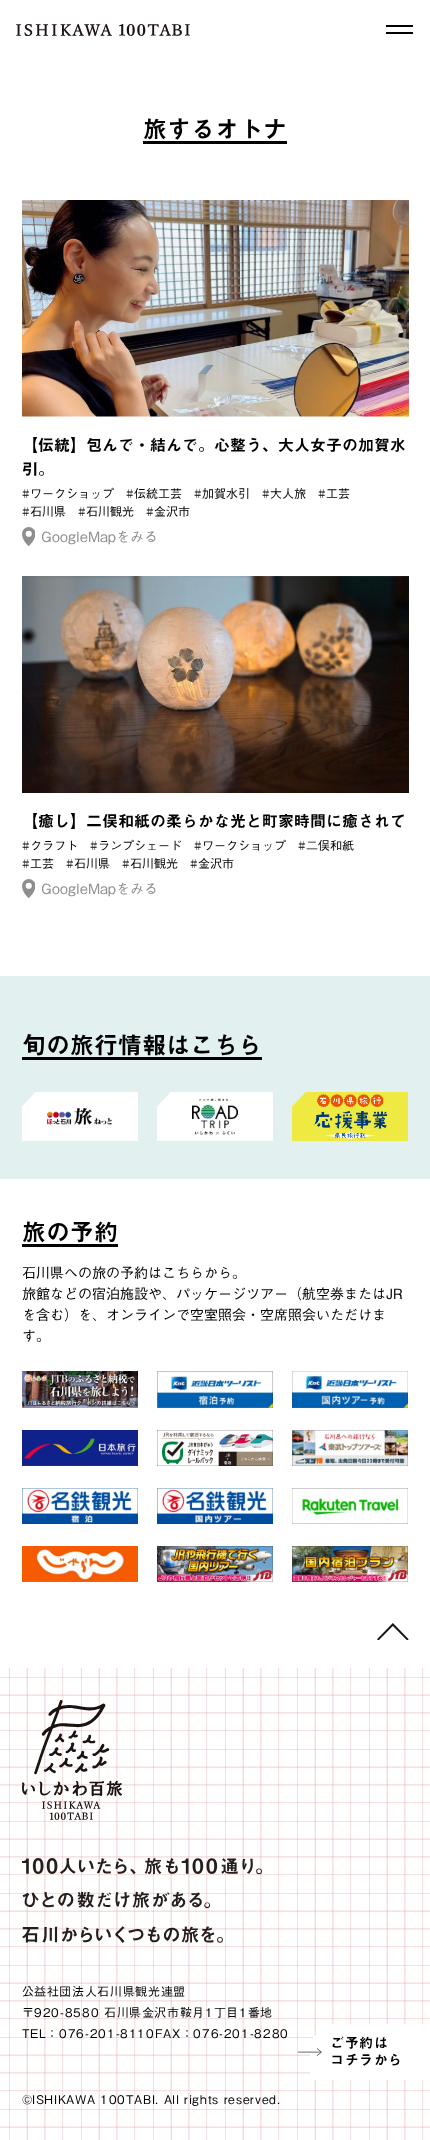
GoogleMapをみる (99, 537)
